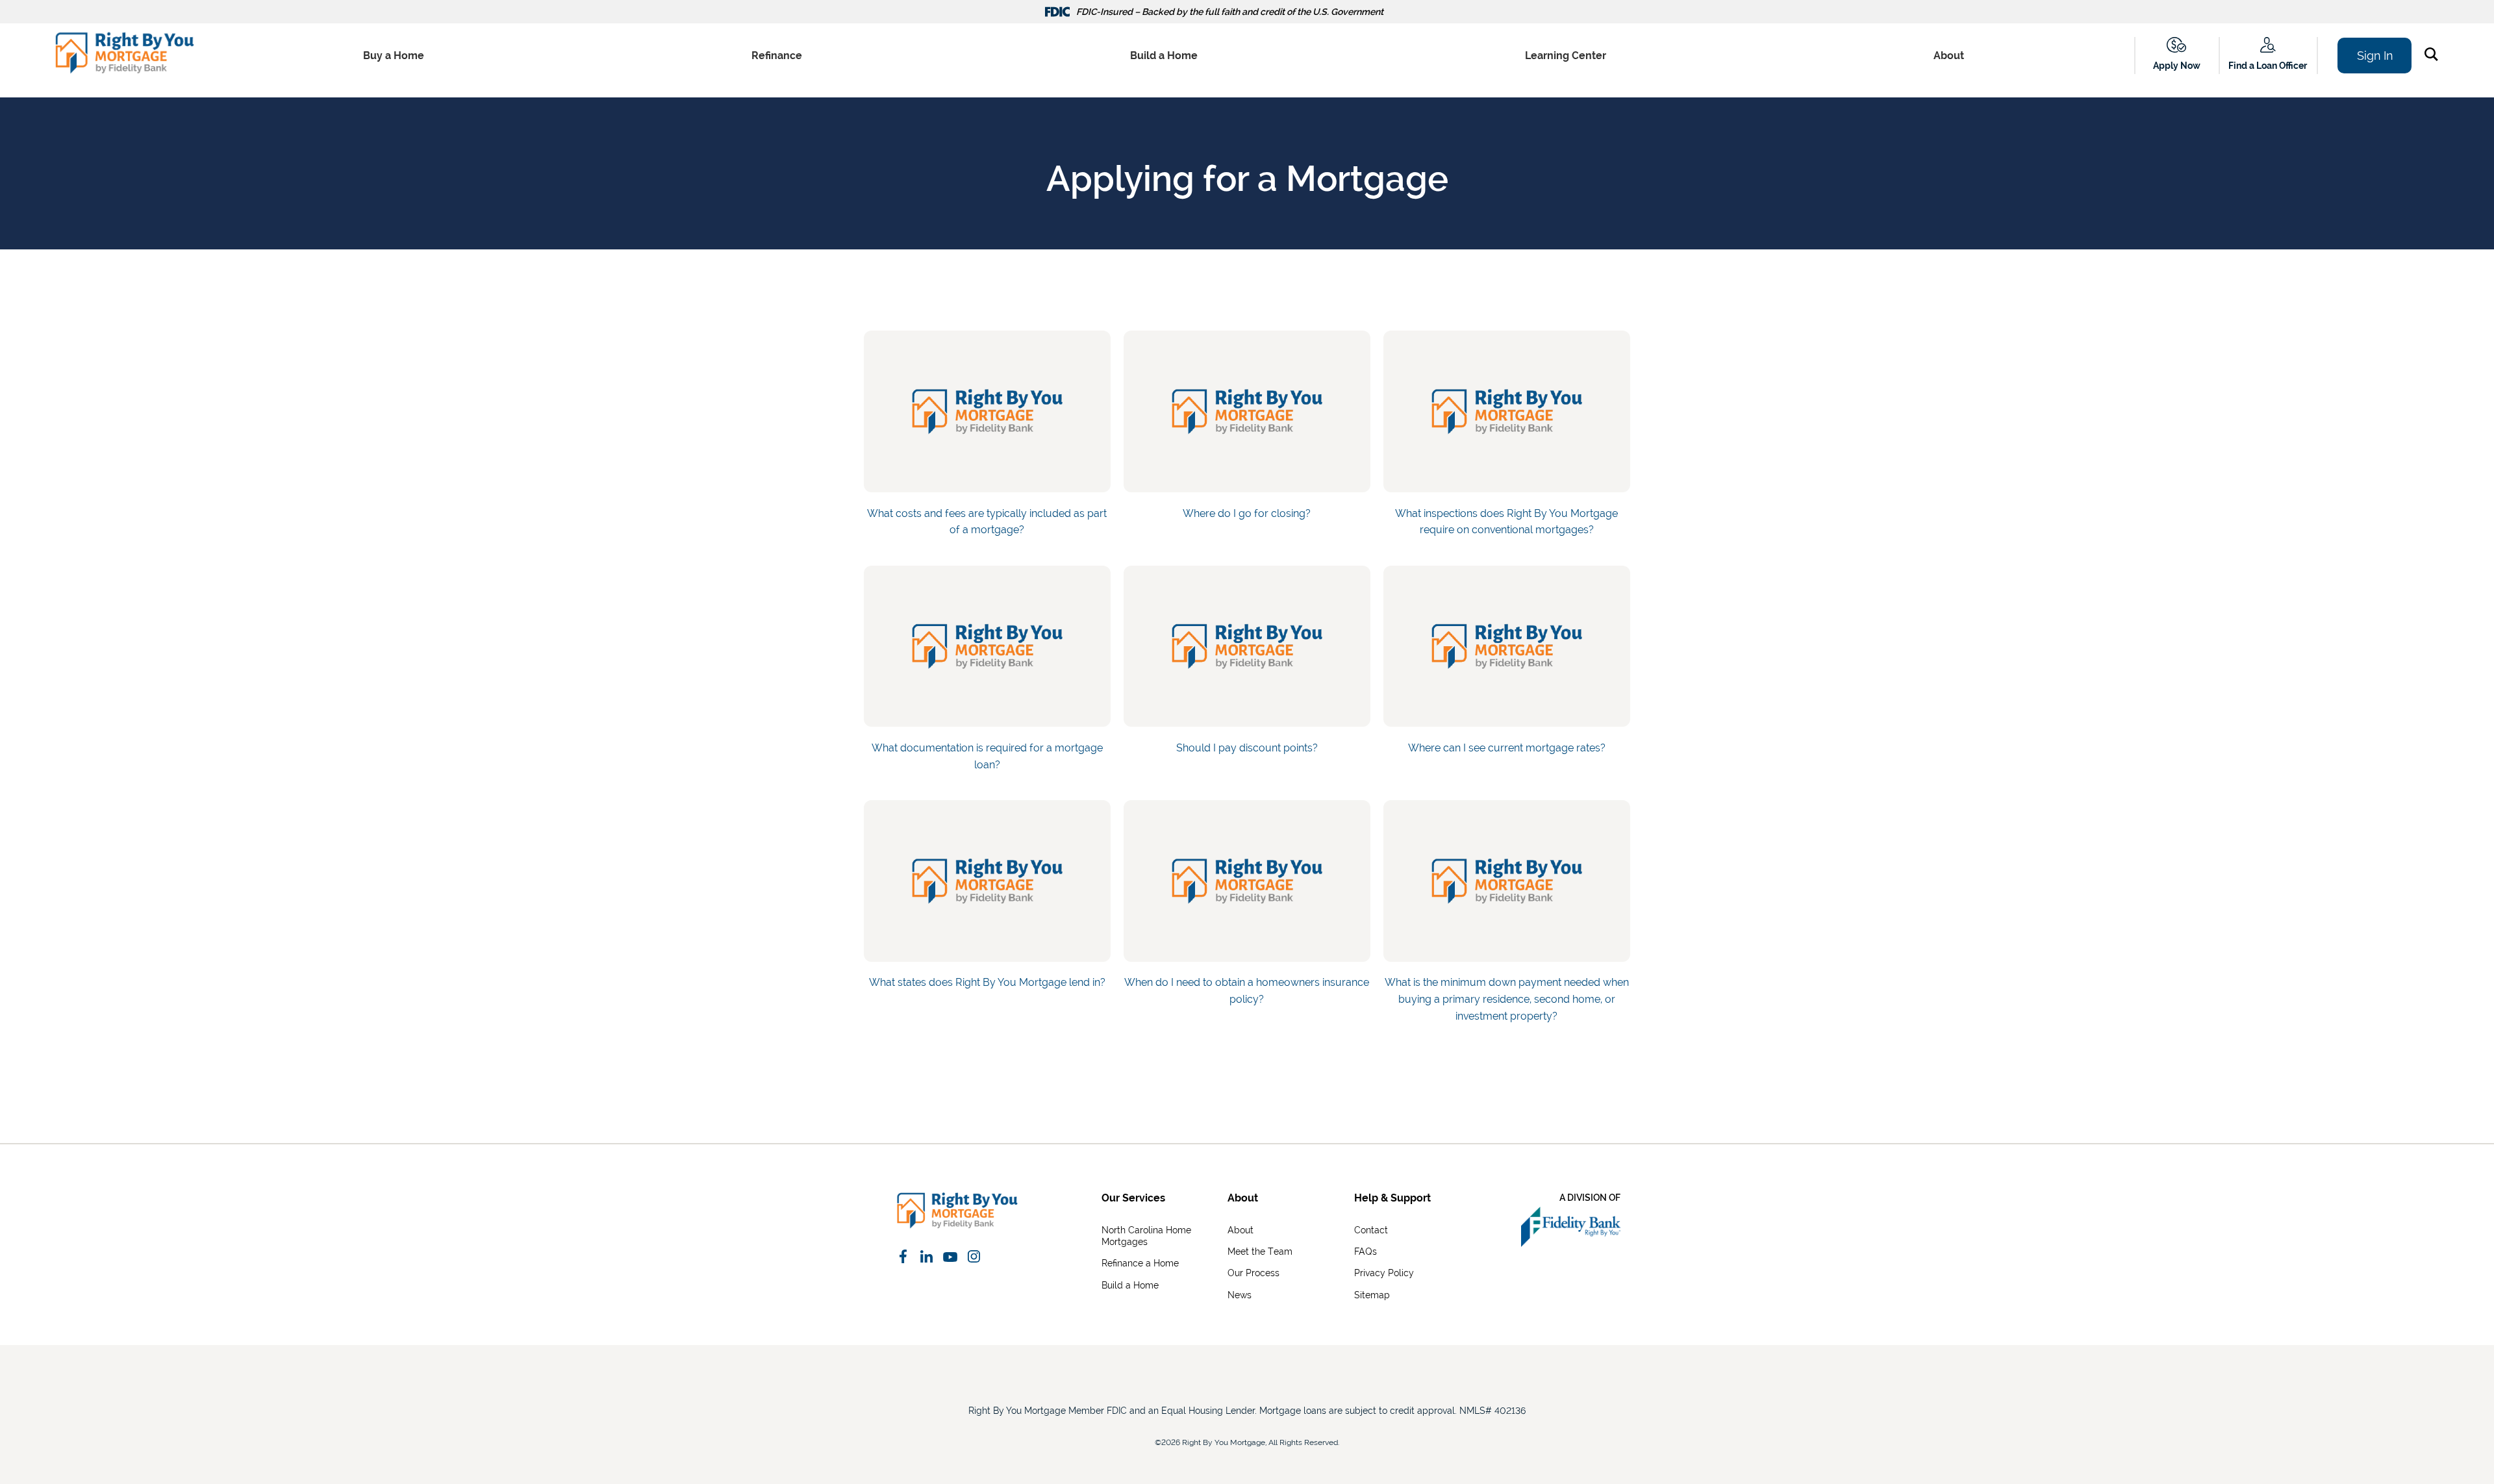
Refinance (777, 56)
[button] (2434, 57)
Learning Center (1566, 56)
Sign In (2375, 56)
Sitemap (1372, 1295)
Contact (1371, 1230)
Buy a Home (394, 56)
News (1240, 1295)
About (1949, 56)
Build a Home (1164, 56)
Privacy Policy (1384, 1273)
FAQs (1366, 1251)
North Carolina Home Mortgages (1146, 1236)
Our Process (1253, 1273)
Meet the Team (1260, 1251)
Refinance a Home (1140, 1263)
